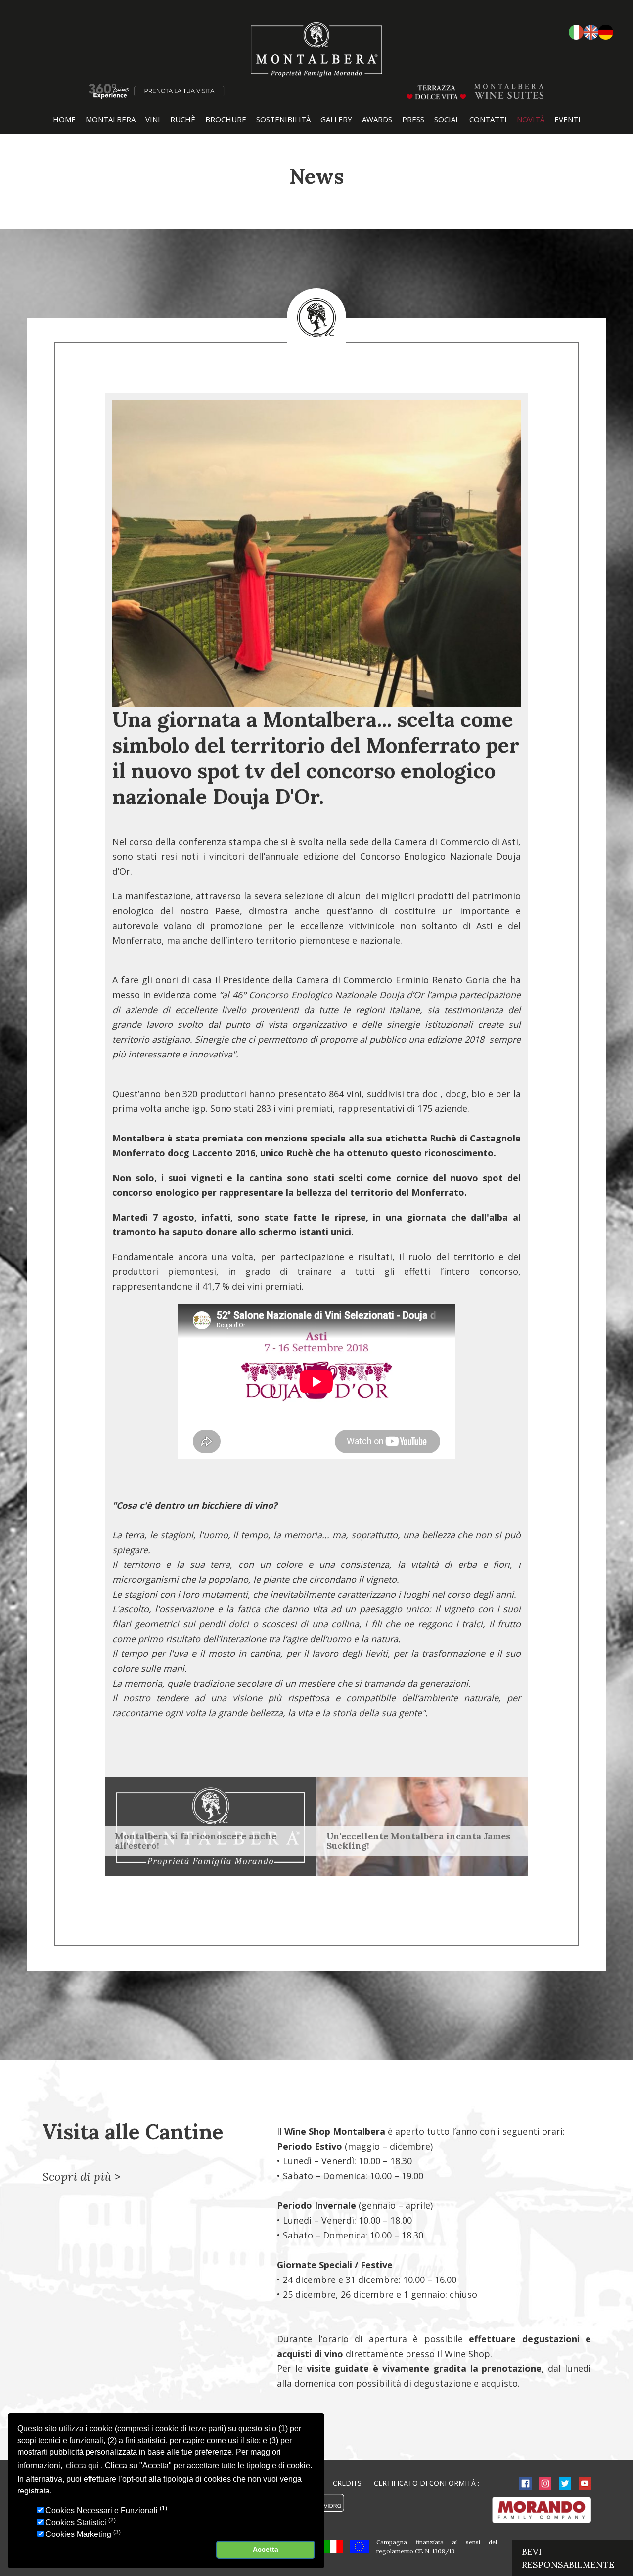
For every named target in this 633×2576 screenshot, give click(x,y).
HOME (64, 119)
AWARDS (377, 119)
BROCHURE (226, 119)
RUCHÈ (183, 119)
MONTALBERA (111, 119)
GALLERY (336, 119)
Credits (347, 2483)
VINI (153, 119)
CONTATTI (488, 119)
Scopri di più (77, 2176)
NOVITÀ (531, 119)
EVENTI (567, 119)
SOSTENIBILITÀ (283, 119)
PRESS (413, 119)
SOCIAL (447, 119)
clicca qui (82, 2466)
